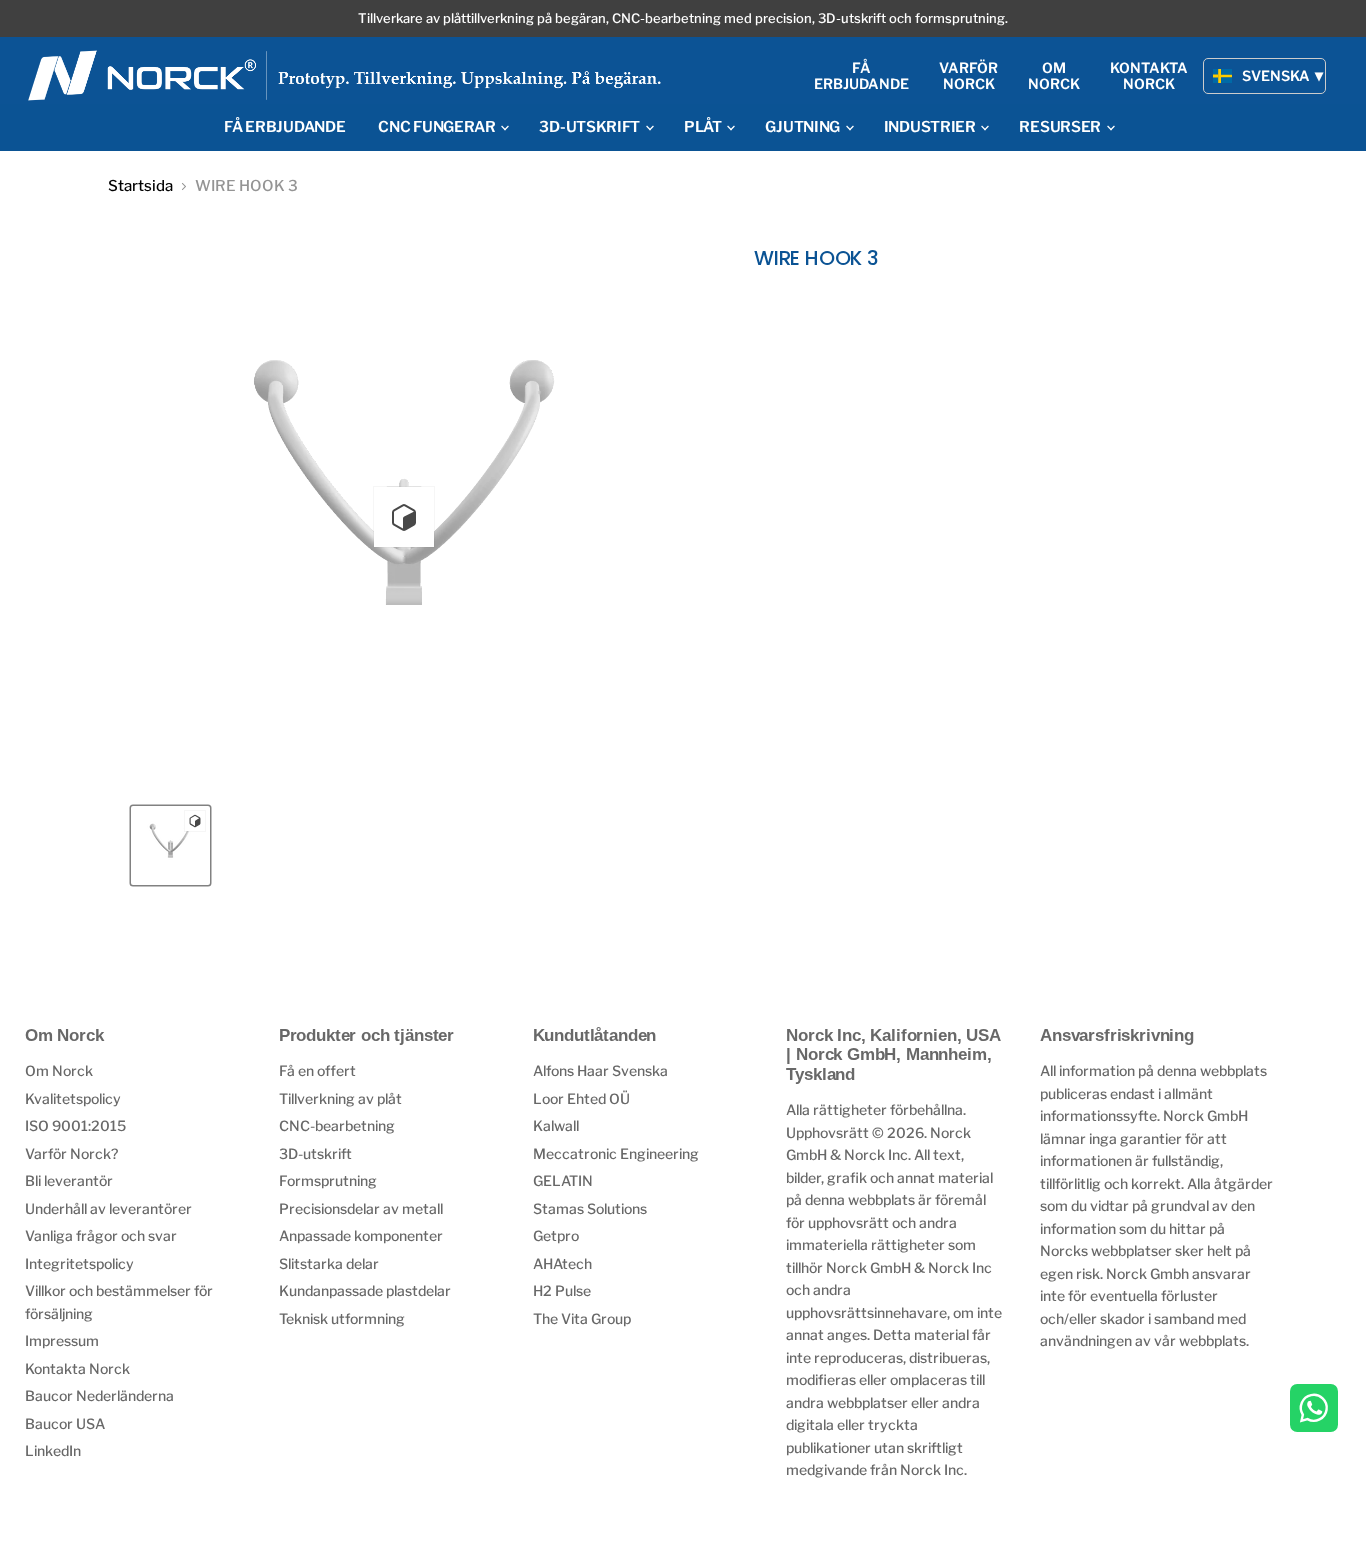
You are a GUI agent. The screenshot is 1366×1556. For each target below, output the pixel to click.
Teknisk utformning (342, 1318)
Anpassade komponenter (361, 1235)
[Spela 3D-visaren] (404, 517)
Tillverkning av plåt (340, 1098)
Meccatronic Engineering (616, 1153)
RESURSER (1061, 127)
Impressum (62, 1340)
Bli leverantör (69, 1180)
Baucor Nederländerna (99, 1395)
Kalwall (556, 1125)
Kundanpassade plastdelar (365, 1290)
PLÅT (704, 127)
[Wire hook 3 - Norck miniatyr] (170, 845)
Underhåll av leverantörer (108, 1208)
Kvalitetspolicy (73, 1098)
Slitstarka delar (329, 1263)
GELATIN (563, 1180)
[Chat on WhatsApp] (1314, 1410)
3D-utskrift (315, 1153)
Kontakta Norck (77, 1368)
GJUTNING (803, 127)
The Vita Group (582, 1318)
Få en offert (317, 1070)
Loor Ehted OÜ (581, 1098)
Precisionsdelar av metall (361, 1208)
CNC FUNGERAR (438, 127)
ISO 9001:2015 (75, 1125)
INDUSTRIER (931, 127)
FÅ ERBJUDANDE (284, 127)
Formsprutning (328, 1180)
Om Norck (59, 1070)
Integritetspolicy (79, 1263)
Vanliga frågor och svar (101, 1235)
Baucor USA (65, 1423)
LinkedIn (53, 1450)
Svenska (1276, 75)
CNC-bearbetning (337, 1125)
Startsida (140, 186)
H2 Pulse (562, 1290)
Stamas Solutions (590, 1208)
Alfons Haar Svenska (600, 1070)
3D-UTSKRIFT (590, 127)
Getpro (556, 1235)
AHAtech (562, 1263)
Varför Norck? (71, 1153)
